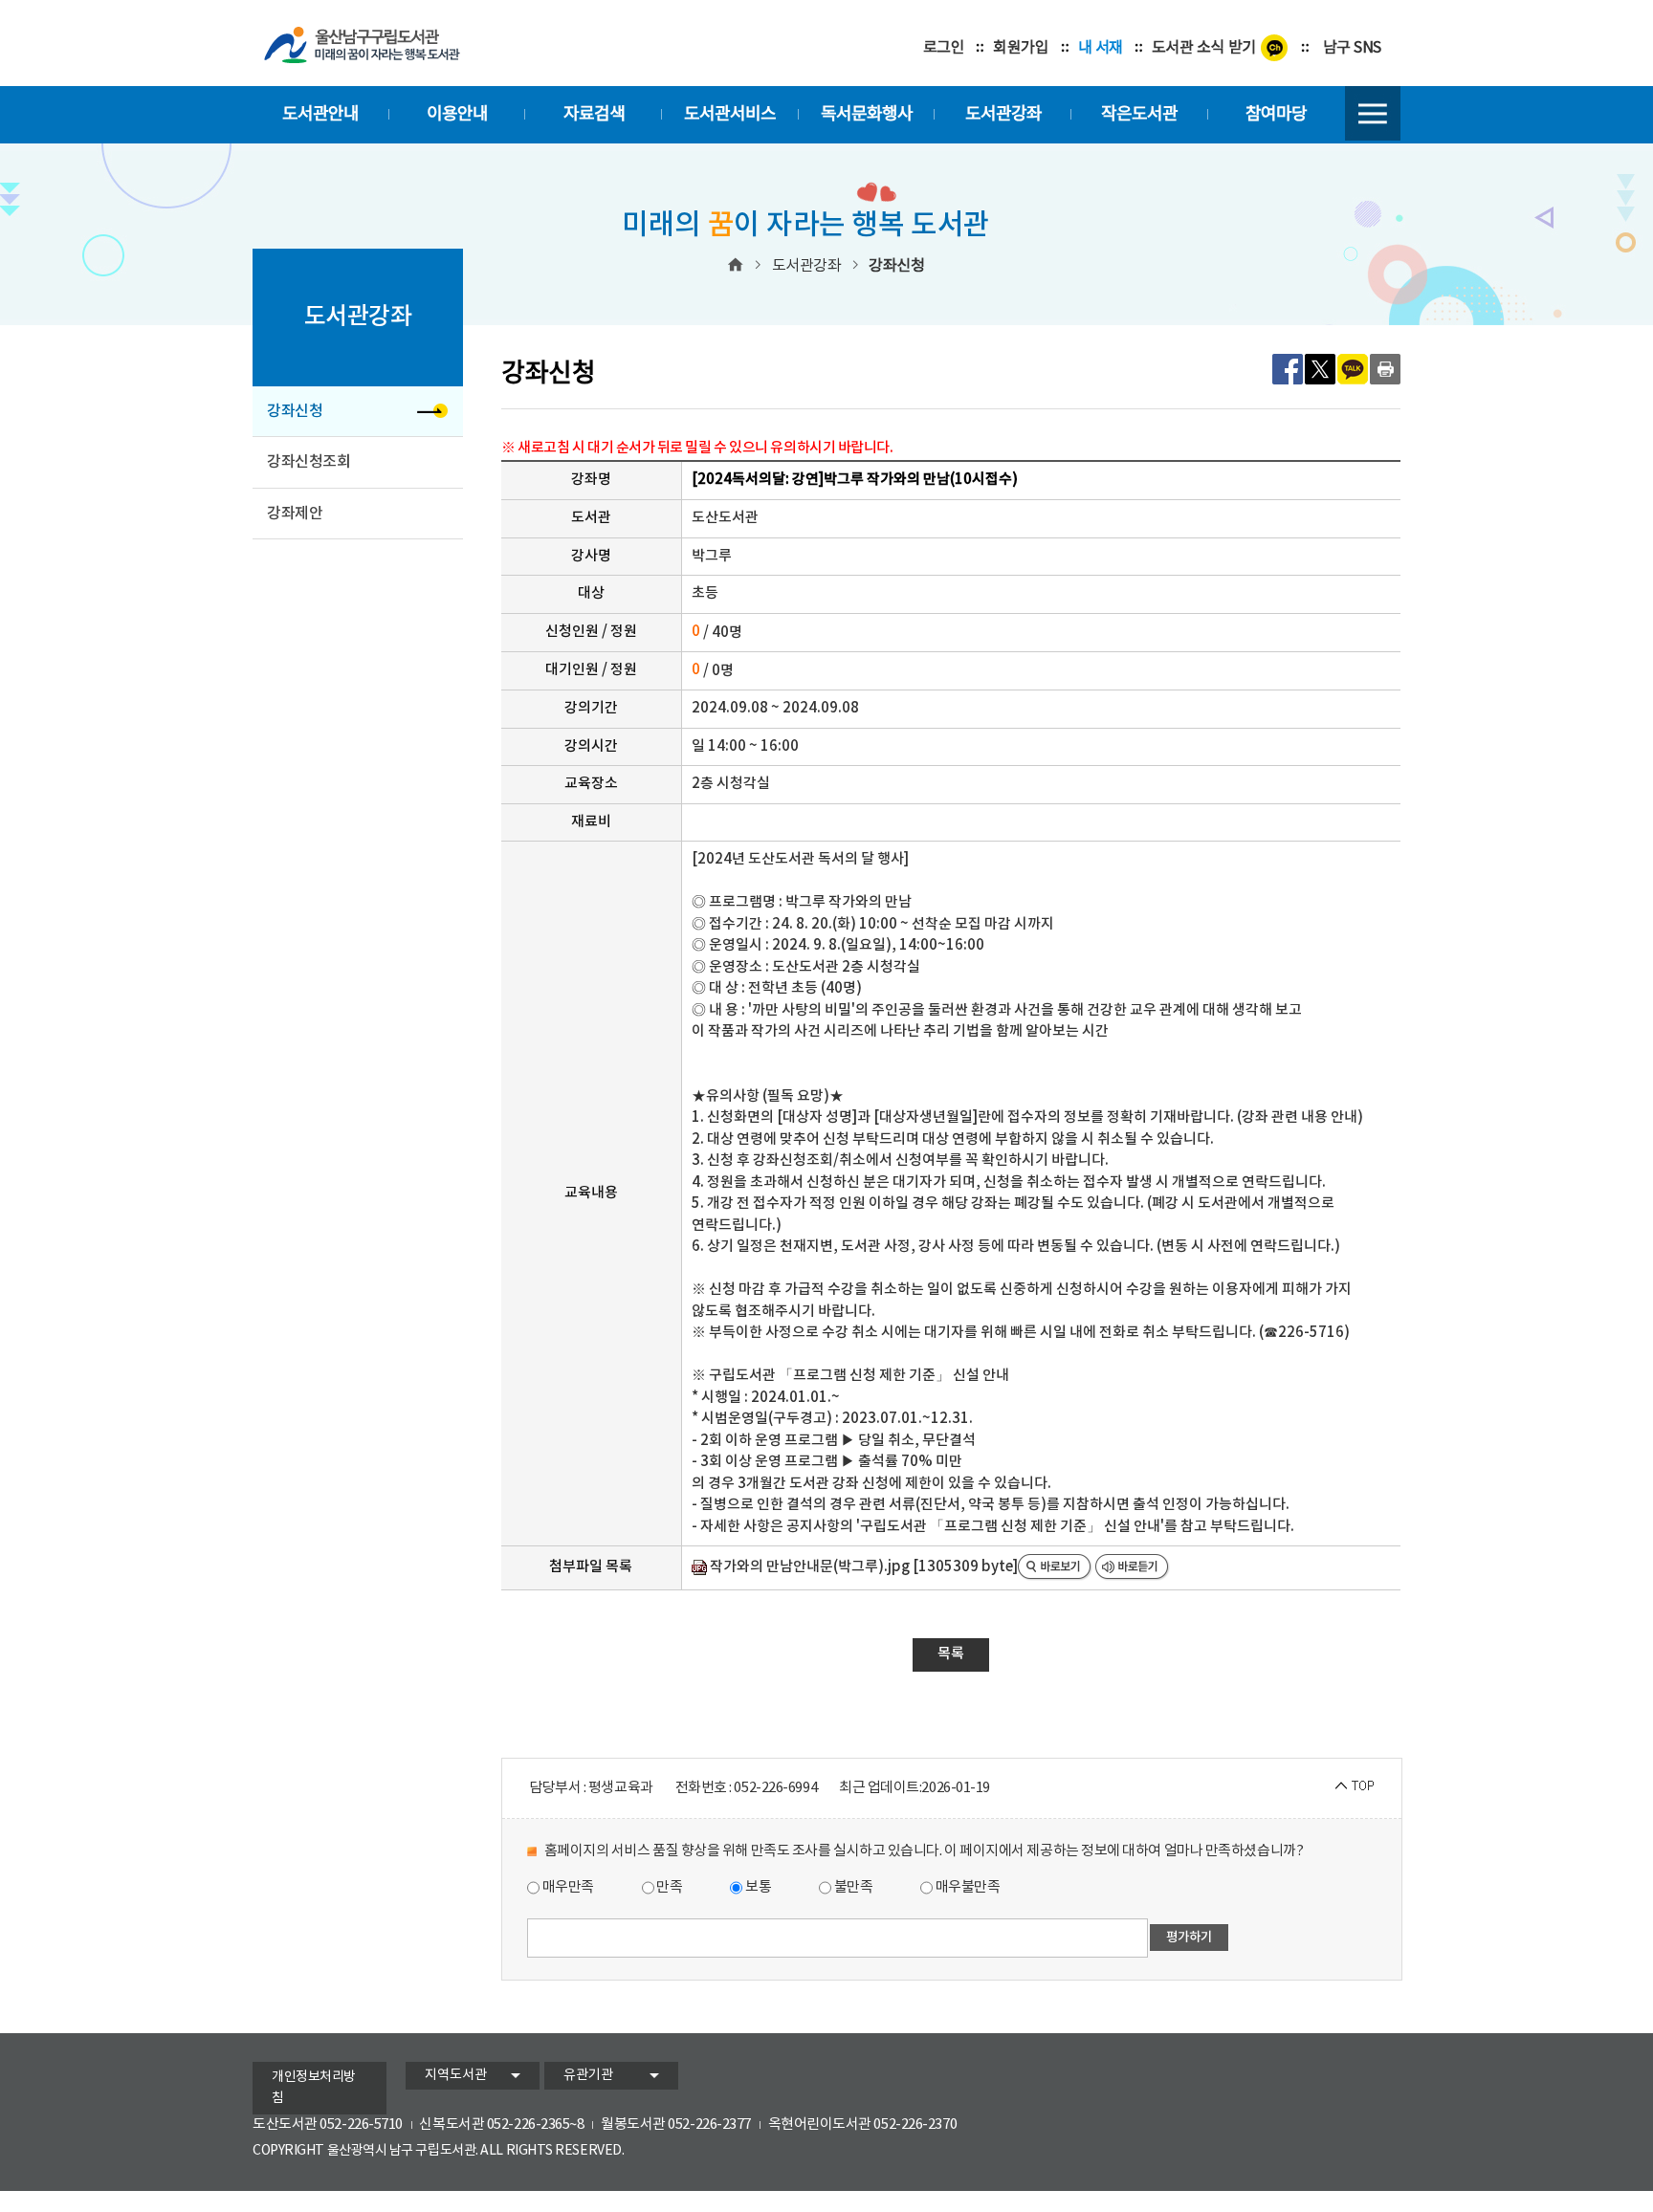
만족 (669, 1887)
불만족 (852, 1887)
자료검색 (594, 114)
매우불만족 (966, 1887)
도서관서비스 (730, 114)
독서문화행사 (867, 114)
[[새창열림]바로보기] (1055, 1568)
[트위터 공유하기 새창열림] (1320, 369)
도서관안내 (320, 114)
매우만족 (567, 1887)
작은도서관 (1139, 114)
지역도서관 (456, 2075)
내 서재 (1101, 48)
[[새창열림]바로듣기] (1133, 1568)
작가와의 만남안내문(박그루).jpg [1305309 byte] (862, 1567)
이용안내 (457, 114)
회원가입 (1021, 48)
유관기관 (588, 2075)
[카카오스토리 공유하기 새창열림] (1353, 369)
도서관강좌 (1003, 114)
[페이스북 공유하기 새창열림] (1288, 369)
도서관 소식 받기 (1204, 48)
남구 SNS (1352, 48)
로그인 (944, 48)
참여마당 (1276, 114)
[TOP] (1355, 1786)
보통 (757, 1887)
